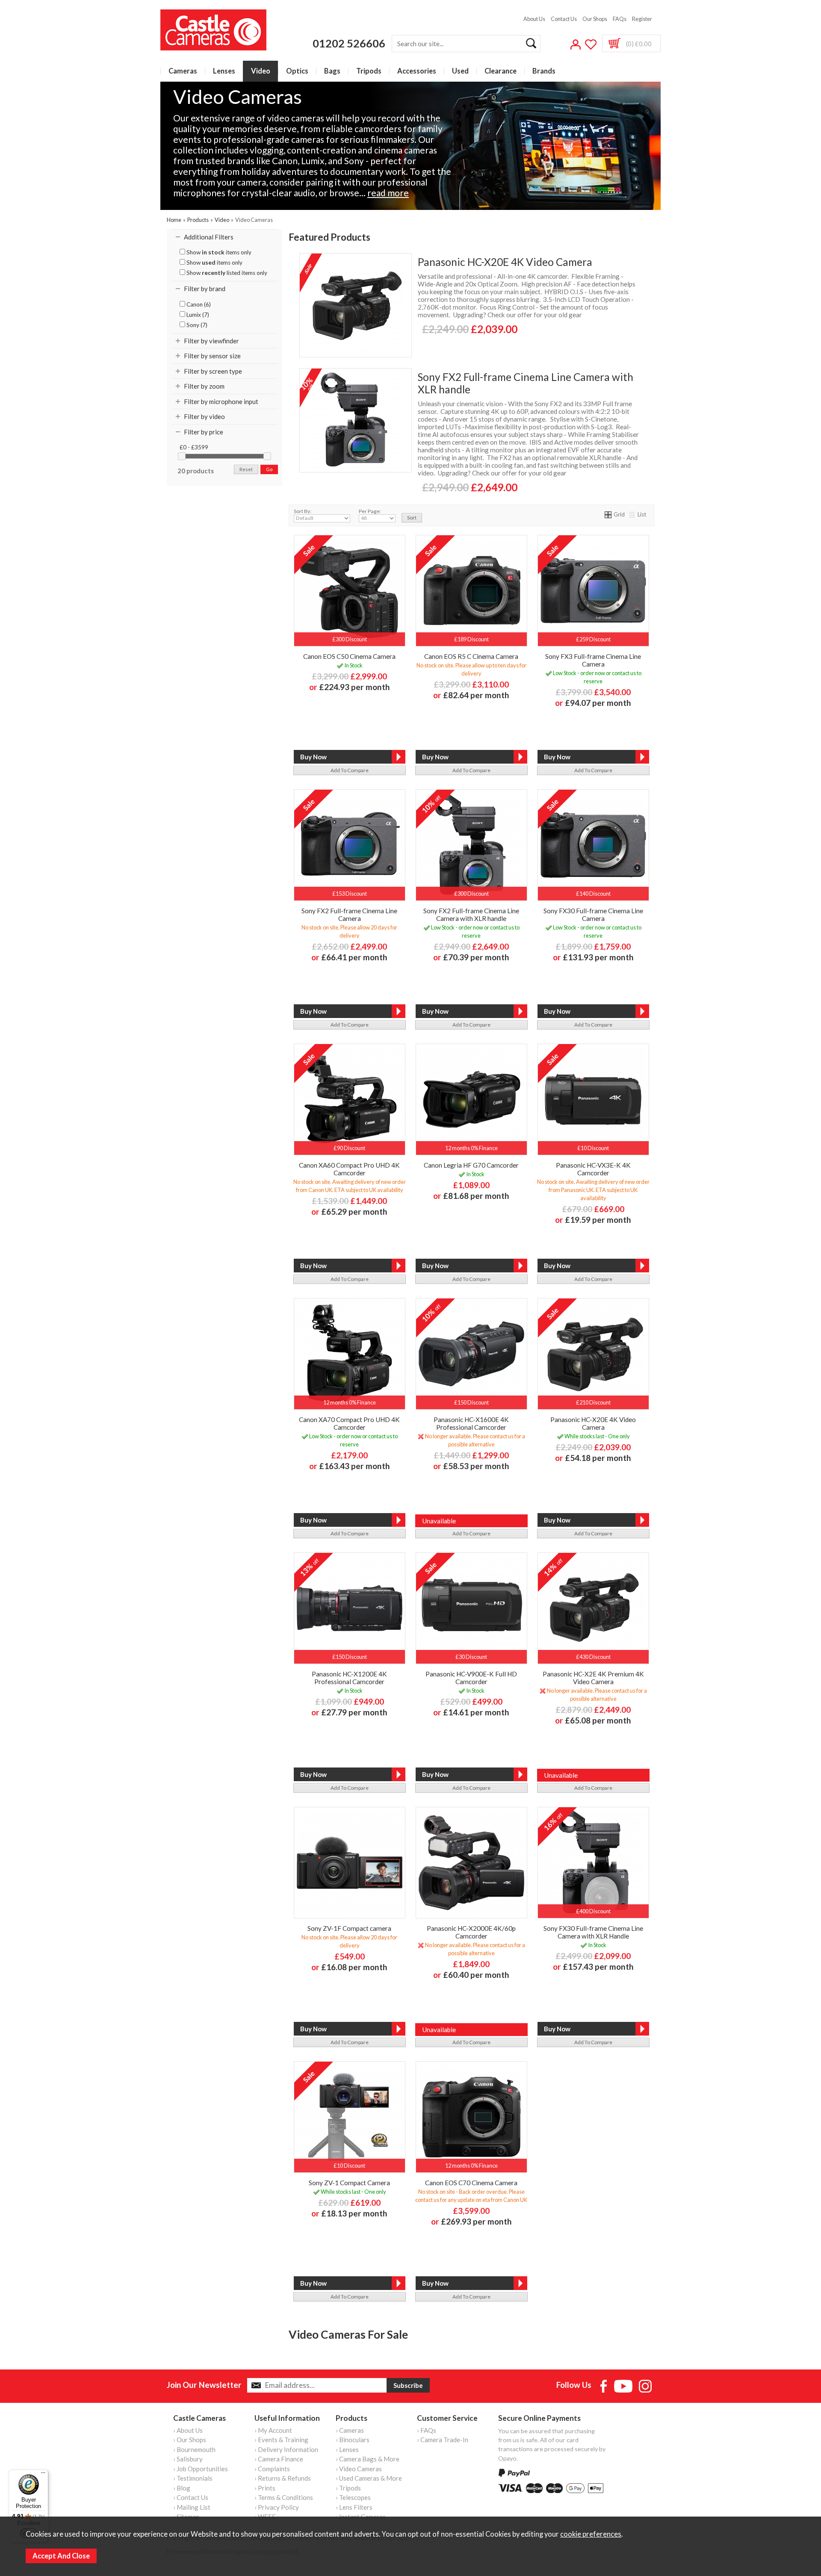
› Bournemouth (194, 2449)
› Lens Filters (354, 2507)
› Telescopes (353, 2497)
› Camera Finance (279, 2459)
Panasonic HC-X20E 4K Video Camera (505, 262)
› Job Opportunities (201, 2469)
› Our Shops (190, 2440)
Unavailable (439, 1521)
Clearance (501, 71)
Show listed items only (226, 273)
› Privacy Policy (277, 2507)
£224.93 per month (354, 687)
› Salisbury (188, 2459)
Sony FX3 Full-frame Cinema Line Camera (593, 660)
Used (460, 71)
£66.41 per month (354, 957)
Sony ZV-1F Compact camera (349, 1928)
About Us (534, 19)
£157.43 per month (598, 1967)
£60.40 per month (476, 1975)
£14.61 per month (476, 1712)
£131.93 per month (598, 957)
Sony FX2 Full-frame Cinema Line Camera (349, 915)
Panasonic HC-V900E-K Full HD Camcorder (471, 1678)
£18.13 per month (354, 2213)
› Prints (265, 2488)
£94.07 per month (598, 703)
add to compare (350, 770)
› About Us (188, 2430)
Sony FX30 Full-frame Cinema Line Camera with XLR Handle (593, 1932)
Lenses (224, 71)
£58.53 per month (476, 1466)
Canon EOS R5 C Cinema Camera (471, 656)
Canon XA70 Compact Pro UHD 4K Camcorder (349, 1423)
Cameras (183, 71)
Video (261, 71)
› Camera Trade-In (443, 2440)
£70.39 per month (476, 957)
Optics (297, 71)
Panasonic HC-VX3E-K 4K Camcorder (593, 1169)
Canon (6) (198, 304)
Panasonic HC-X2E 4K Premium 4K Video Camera (593, 1678)
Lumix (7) (197, 315)
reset (246, 469)
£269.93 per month (476, 2221)
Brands (544, 71)
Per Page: (370, 511)
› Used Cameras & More (369, 2478)
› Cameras (350, 2430)
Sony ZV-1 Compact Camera (349, 2183)
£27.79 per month (354, 1712)
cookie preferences (591, 2534)
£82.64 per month (476, 695)
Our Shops (595, 19)
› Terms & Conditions (284, 2497)
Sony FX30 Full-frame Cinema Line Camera (593, 915)
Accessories (417, 71)
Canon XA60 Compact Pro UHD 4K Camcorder (349, 1169)
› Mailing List (192, 2507)
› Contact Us (191, 2497)
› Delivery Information (286, 2449)
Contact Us (564, 19)
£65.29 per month (354, 1211)
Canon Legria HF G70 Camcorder (471, 1165)
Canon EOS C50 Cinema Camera (349, 656)
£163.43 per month (354, 1466)
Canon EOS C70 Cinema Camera (471, 2183)
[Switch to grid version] (608, 514)
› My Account (273, 2430)
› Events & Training (281, 2440)
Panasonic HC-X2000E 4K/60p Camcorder (471, 1932)
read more (388, 193)
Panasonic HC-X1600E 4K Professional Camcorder (471, 1423)
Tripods (369, 71)
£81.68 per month (476, 1196)
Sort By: (303, 511)
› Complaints (272, 2469)
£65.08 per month (598, 1720)
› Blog (182, 2488)
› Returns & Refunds (283, 2478)
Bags (332, 71)
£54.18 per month (598, 1458)
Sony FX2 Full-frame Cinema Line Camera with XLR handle (526, 383)
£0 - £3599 (194, 447)
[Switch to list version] (632, 514)
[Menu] (43, 2475)
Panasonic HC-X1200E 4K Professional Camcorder (349, 1678)
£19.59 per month (598, 1220)
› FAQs (427, 2430)
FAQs (620, 19)
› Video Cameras (359, 2469)
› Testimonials (193, 2478)
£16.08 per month (354, 1967)
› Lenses (347, 2449)
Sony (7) (196, 325)
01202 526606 (349, 43)
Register (642, 19)
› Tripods (348, 2488)
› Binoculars (353, 2440)
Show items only (218, 252)
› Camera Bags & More (368, 2459)
